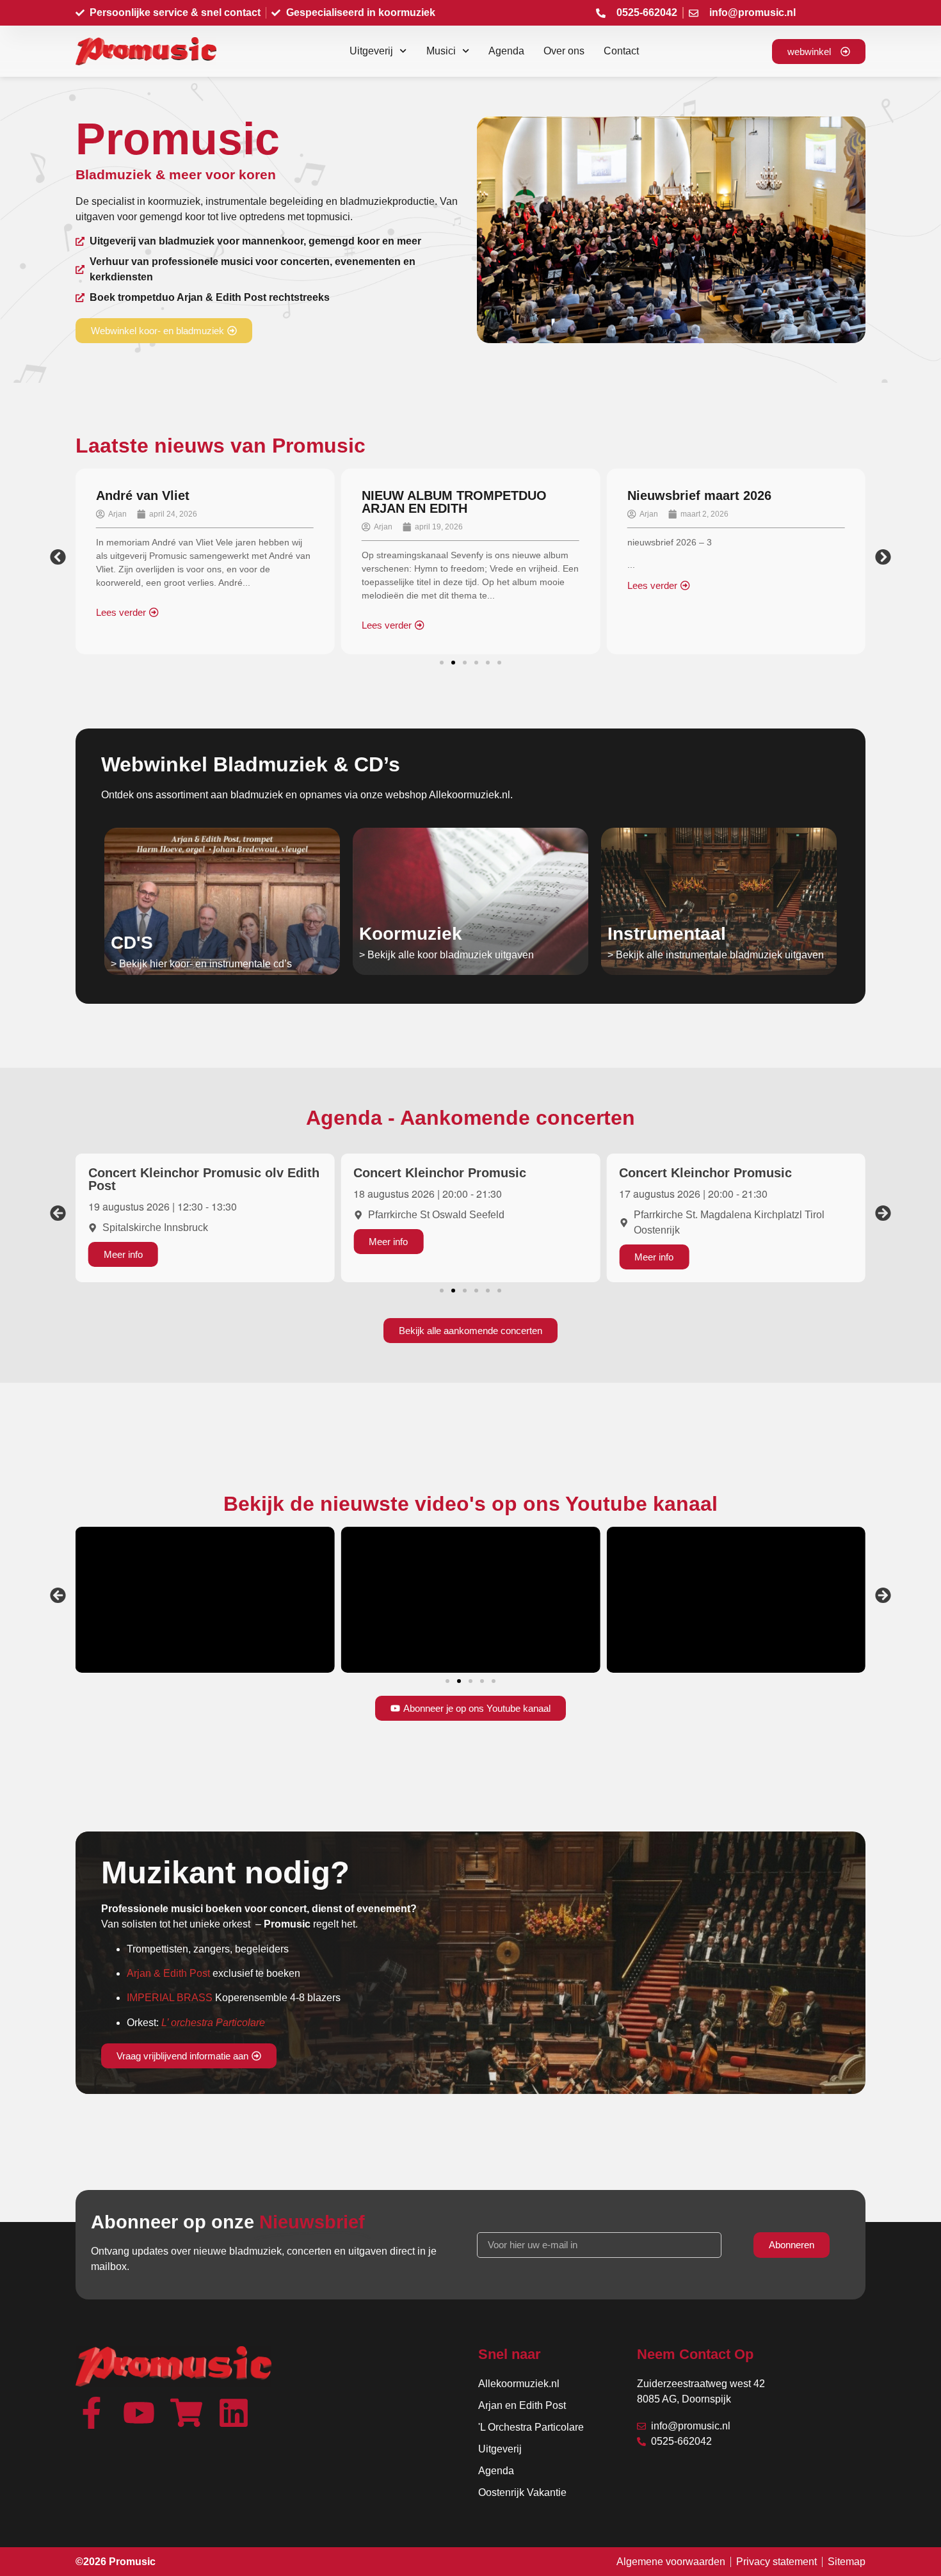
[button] (58, 557)
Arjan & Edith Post (168, 1973)
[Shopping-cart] (186, 2413)
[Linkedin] (234, 2413)
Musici (441, 51)
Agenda (506, 51)
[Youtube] (139, 2413)
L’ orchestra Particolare (213, 2023)
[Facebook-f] (92, 2413)
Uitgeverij (371, 51)
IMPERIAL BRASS (170, 1998)
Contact (621, 51)
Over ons (564, 51)
